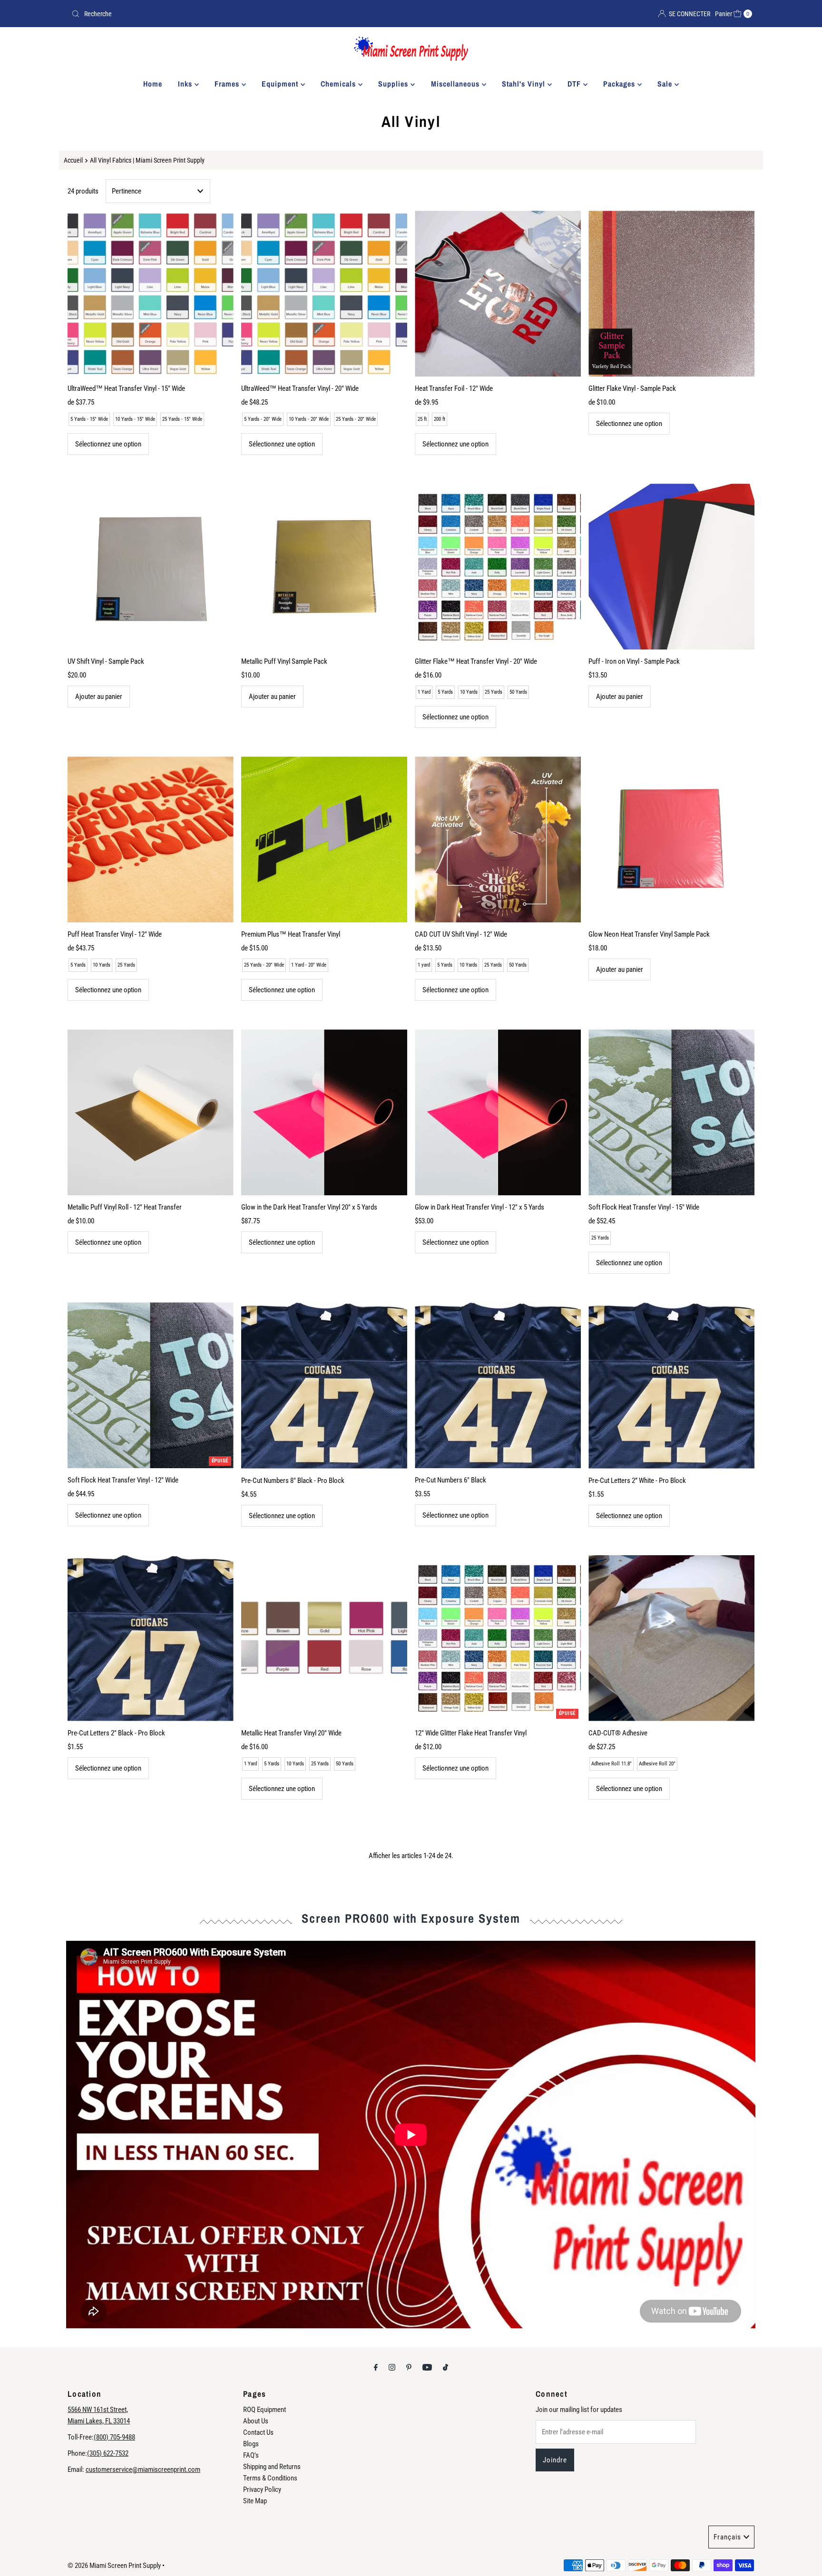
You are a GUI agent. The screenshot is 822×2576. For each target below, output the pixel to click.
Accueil (73, 160)
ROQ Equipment (264, 2410)
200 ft (440, 419)
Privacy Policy (262, 2489)
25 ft (422, 419)
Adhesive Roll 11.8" (612, 1764)
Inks (186, 84)
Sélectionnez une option (108, 444)
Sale (666, 84)
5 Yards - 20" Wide (263, 419)
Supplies (394, 84)
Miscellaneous (456, 84)
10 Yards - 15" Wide (135, 419)
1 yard (424, 965)
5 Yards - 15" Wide (89, 419)
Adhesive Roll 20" (657, 1764)
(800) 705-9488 (114, 2437)
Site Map (255, 2501)
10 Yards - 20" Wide (309, 419)
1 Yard (424, 692)
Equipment (281, 84)
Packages (620, 84)
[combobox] (237, 14)
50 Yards (518, 692)
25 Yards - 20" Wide (356, 419)
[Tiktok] (445, 2367)
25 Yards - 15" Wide (182, 419)
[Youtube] (427, 2367)
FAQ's (251, 2455)
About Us (256, 2421)
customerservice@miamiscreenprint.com (143, 2469)
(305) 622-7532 (108, 2453)
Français (727, 2537)
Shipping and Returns (272, 2467)
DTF (575, 84)
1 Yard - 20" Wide (309, 965)
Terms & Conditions (270, 2478)
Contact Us (258, 2432)
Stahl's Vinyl (525, 84)
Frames (228, 84)
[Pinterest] (409, 2367)
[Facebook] (376, 2367)
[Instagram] (392, 2367)
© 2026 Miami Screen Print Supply (114, 2566)
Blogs (251, 2444)
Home (153, 84)
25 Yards (494, 692)
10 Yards (469, 692)
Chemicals (339, 84)
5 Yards (445, 692)
